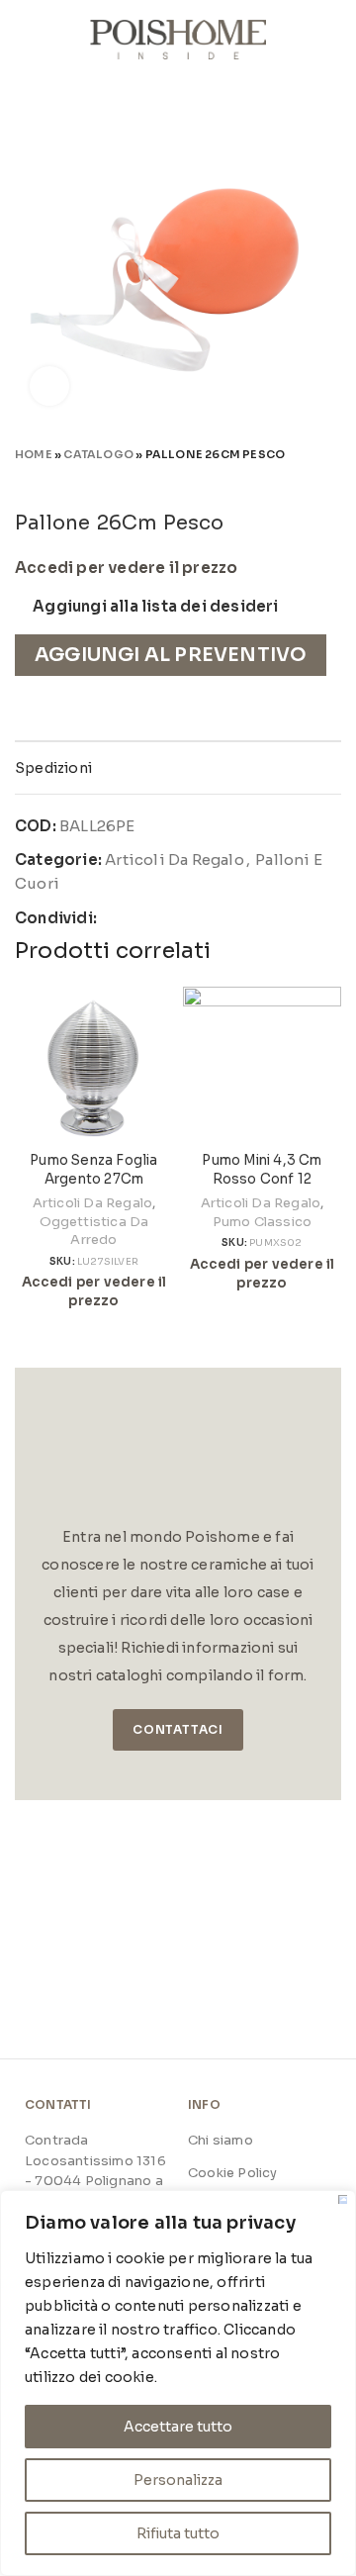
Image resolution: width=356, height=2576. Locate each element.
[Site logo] (178, 38)
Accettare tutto (178, 2427)
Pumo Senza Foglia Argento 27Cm (93, 1170)
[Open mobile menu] (23, 40)
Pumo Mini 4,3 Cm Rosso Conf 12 (262, 1170)
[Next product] (331, 482)
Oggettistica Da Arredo (94, 1231)
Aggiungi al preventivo (171, 655)
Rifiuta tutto (178, 2533)
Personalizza (178, 2480)
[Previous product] (292, 482)
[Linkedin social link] (182, 918)
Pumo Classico (263, 1222)
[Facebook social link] (113, 918)
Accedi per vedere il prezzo (126, 568)
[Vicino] (343, 2199)
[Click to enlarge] (49, 386)
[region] (178, 2383)
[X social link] (137, 918)
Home (34, 454)
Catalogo (98, 454)
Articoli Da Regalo (175, 859)
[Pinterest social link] (160, 918)
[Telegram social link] (206, 918)
